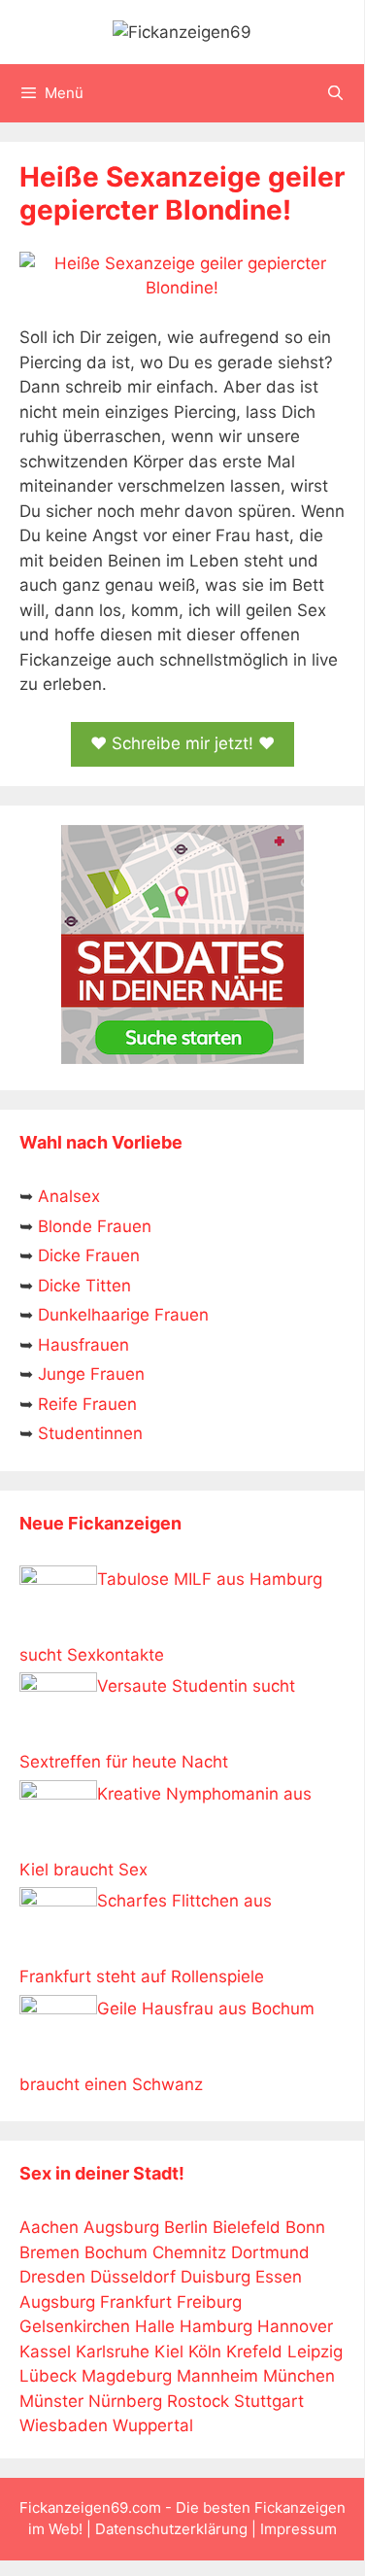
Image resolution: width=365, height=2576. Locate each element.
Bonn (305, 2227)
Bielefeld (247, 2227)
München (299, 2376)
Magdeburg (127, 2376)
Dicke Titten (84, 1286)
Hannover (295, 2326)
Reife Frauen (87, 1404)
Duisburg (216, 2277)
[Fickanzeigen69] (182, 31)
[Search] (335, 93)
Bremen (50, 2252)
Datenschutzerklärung (171, 2529)
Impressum (299, 2529)
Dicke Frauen (89, 1255)
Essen (279, 2277)
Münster (51, 2401)
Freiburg (209, 2302)
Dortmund (270, 2252)
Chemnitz (189, 2252)
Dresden (52, 2277)
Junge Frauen (91, 1374)
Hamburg (216, 2326)
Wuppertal (153, 2425)
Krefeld (254, 2352)
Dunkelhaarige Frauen (123, 1315)
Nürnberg (125, 2401)
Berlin (186, 2227)
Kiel (169, 2352)
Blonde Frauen (95, 1226)
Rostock (198, 2401)
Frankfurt (136, 2302)
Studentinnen (90, 1433)
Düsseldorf (133, 2277)
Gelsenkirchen (75, 2326)
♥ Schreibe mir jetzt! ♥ (182, 743)
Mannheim (217, 2376)
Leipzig (315, 2352)
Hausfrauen (83, 1345)
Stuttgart (269, 2401)
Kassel (45, 2352)
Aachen (49, 2227)
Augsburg (121, 2227)
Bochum (116, 2252)
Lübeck (48, 2376)
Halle (155, 2326)
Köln (205, 2352)
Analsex (69, 1196)
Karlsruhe (113, 2352)
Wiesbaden (64, 2425)
